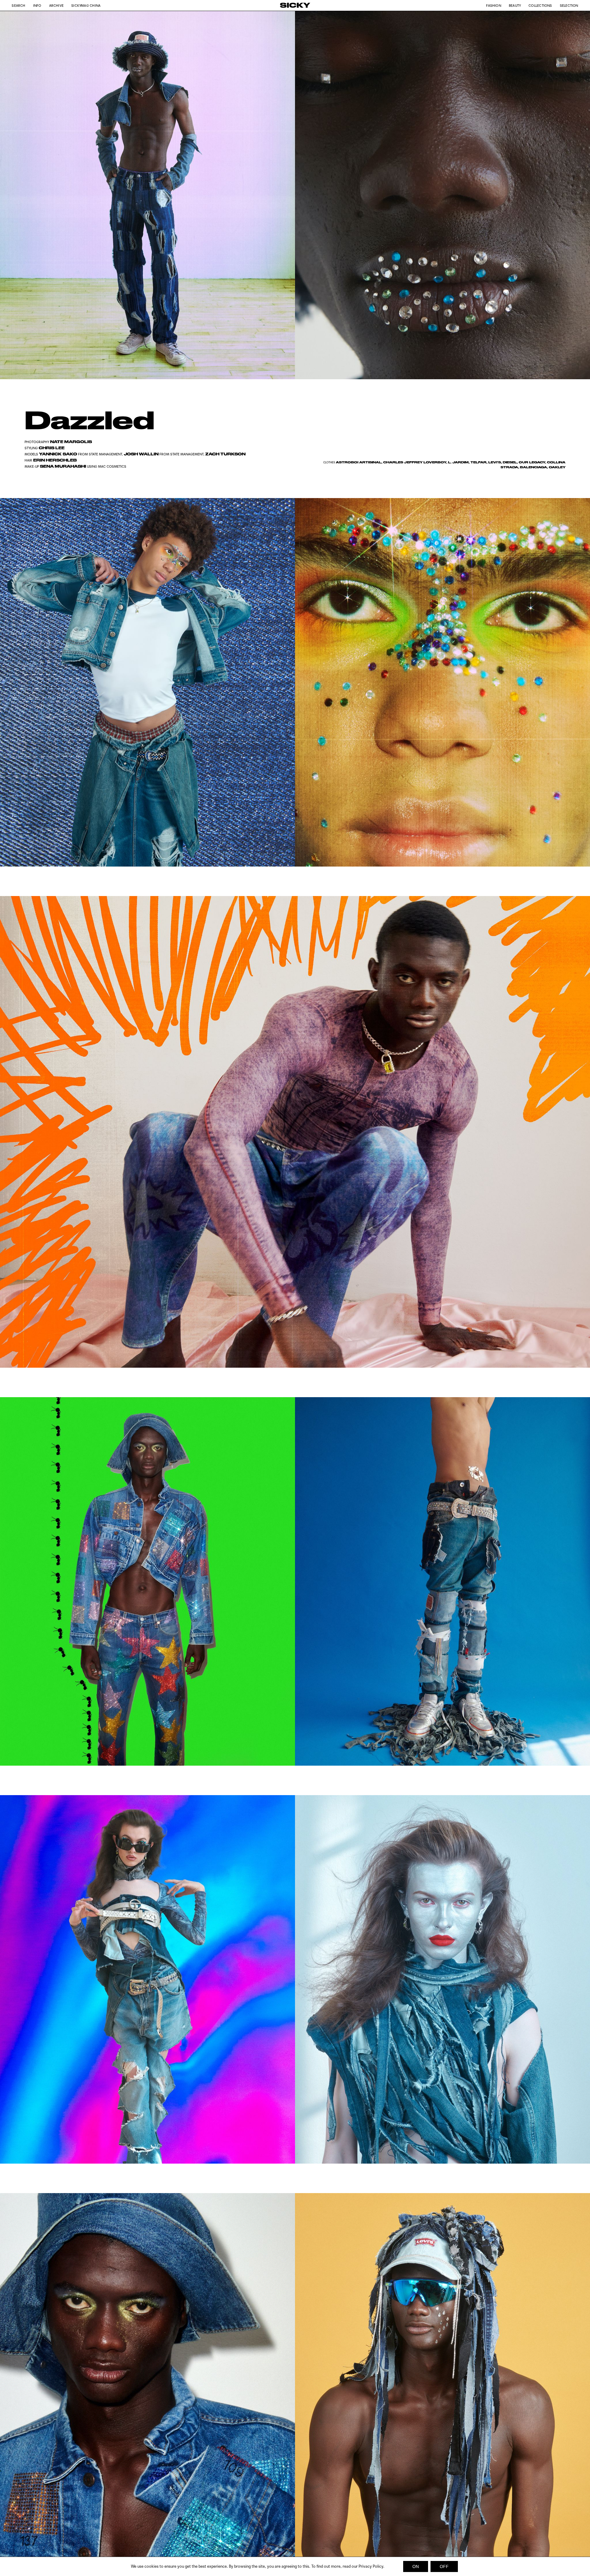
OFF (444, 2566)
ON (416, 2566)
